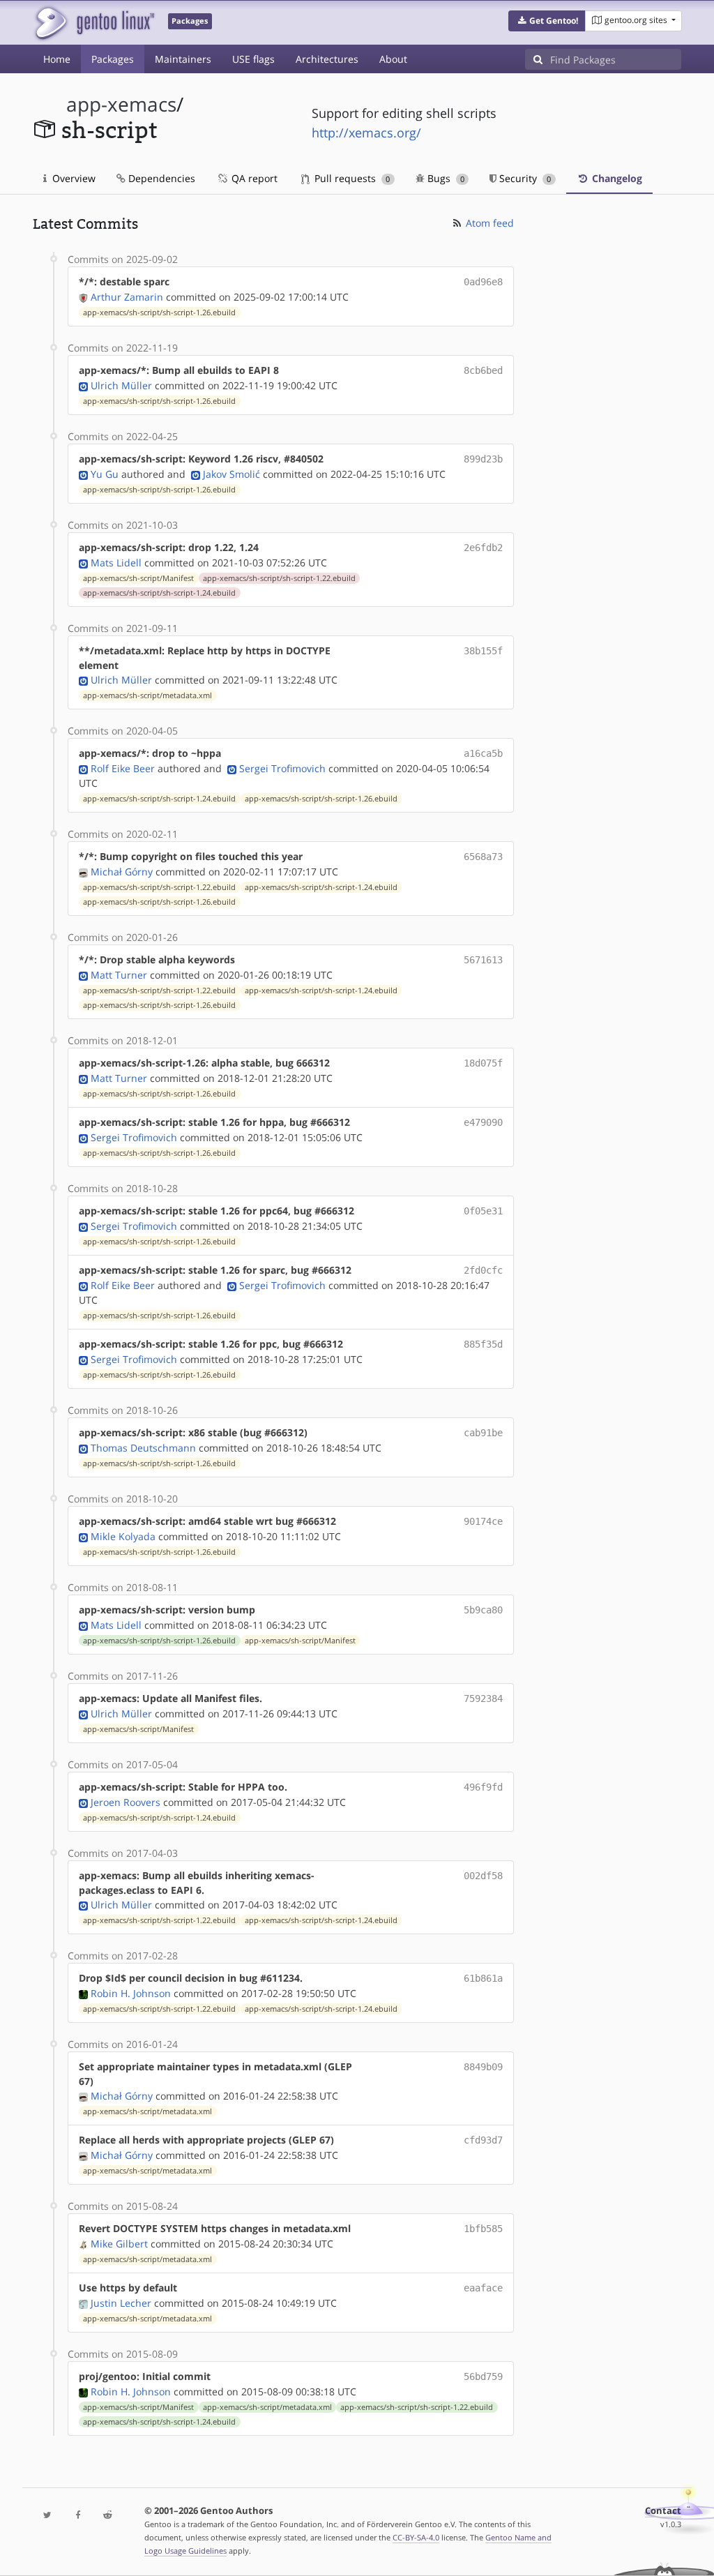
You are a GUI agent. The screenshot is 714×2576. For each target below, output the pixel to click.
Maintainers (183, 59)
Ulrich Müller (121, 385)
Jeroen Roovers (126, 1802)
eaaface (483, 2288)
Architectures (327, 59)
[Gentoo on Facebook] (78, 2516)
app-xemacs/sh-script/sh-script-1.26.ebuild (159, 312)
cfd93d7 (483, 2140)
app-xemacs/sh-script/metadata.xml (147, 695)
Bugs (445, 178)
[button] (547, 21)
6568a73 (483, 857)
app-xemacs (121, 104)
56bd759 (483, 2377)
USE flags (253, 59)
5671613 (483, 960)
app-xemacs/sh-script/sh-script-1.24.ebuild (159, 593)
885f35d (483, 1344)
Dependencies (160, 178)
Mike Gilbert (119, 2244)
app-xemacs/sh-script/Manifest (138, 578)
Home (57, 59)
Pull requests (351, 178)
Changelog (616, 178)
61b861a (483, 1978)
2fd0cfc (483, 1270)
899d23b (483, 459)
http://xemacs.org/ (366, 133)
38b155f (483, 651)
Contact (663, 2511)
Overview (73, 178)
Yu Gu (105, 474)
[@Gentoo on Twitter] (48, 2516)
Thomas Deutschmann (143, 1448)
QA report (253, 178)
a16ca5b (483, 753)
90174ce (483, 1521)
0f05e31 (483, 1211)
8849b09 (483, 2067)
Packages (113, 59)
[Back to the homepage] (94, 23)
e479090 (483, 1122)
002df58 (483, 1876)
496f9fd (483, 1787)
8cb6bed (483, 370)
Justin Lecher (121, 2303)
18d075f (483, 1063)
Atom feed (488, 223)
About (393, 59)
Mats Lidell (116, 563)
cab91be (483, 1433)
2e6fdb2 (483, 548)
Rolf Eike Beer (123, 768)
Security (524, 178)
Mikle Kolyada (123, 1536)
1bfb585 (483, 2229)
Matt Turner (119, 975)
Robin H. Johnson (131, 1993)
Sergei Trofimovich (282, 768)
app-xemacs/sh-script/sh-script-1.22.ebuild (279, 578)
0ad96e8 (483, 282)
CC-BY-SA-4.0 (416, 2537)
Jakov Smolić (231, 474)
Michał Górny (122, 872)
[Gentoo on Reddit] (108, 2516)
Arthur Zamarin (127, 297)
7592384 (483, 1698)
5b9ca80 (483, 1610)
